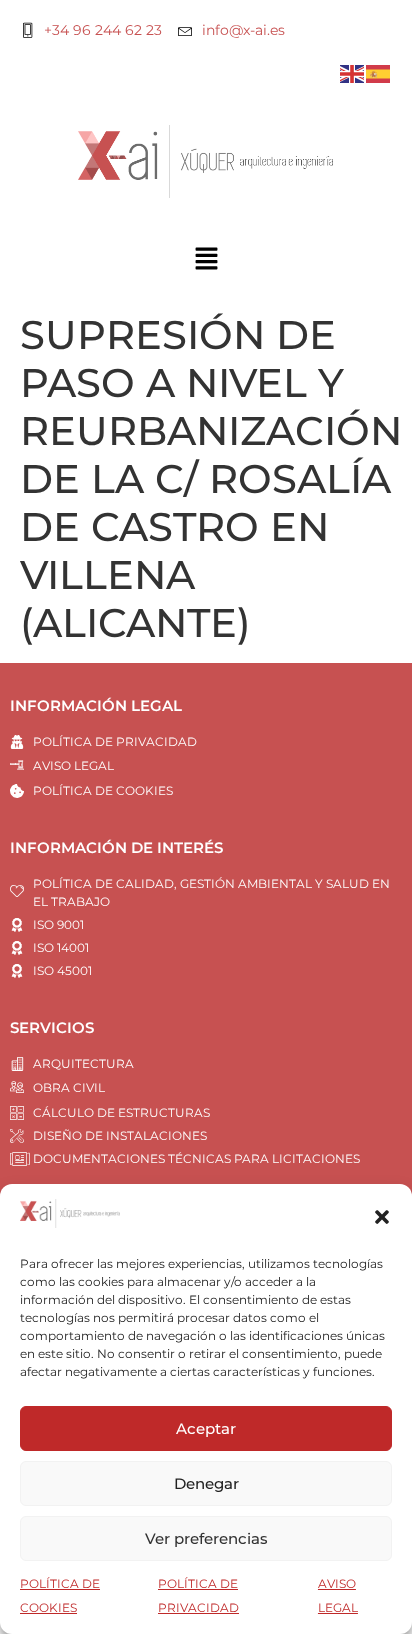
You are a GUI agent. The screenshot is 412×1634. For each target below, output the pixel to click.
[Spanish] (379, 72)
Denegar (206, 1483)
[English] (353, 72)
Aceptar (206, 1428)
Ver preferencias (206, 1538)
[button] (382, 1217)
